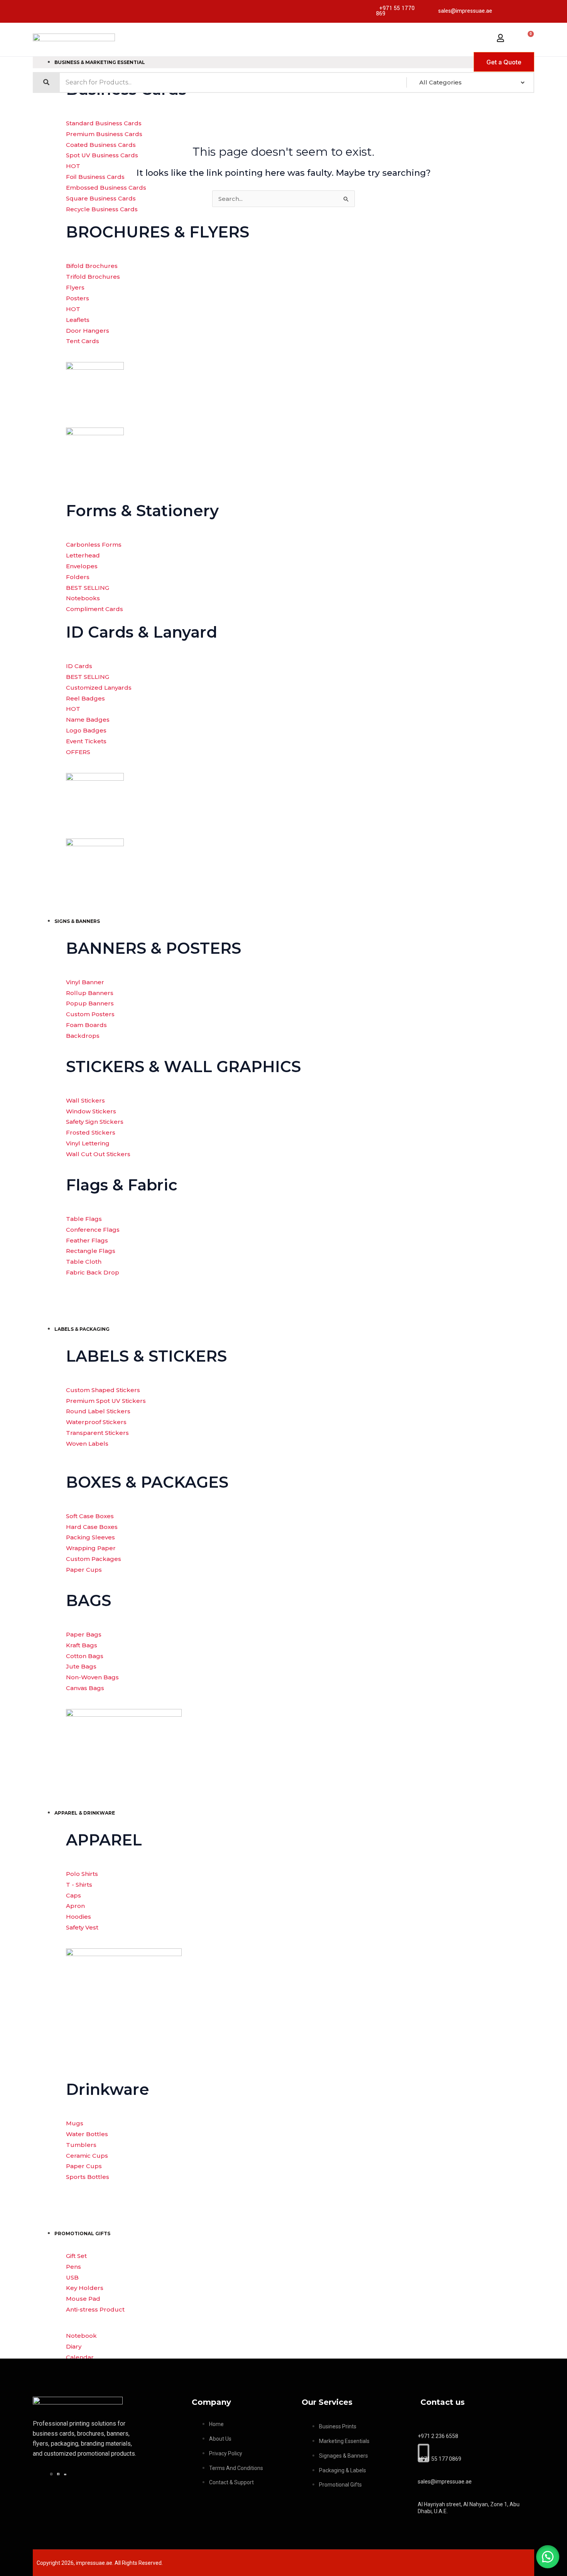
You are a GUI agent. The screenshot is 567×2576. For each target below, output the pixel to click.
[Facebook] (59, 2473)
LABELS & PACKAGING (82, 1329)
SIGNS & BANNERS (77, 921)
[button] (548, 2557)
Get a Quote (504, 62)
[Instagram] (52, 2473)
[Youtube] (66, 2473)
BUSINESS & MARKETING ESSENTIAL (100, 62)
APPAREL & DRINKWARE (85, 1813)
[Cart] (528, 36)
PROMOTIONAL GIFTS (82, 2233)
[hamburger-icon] (317, 61)
